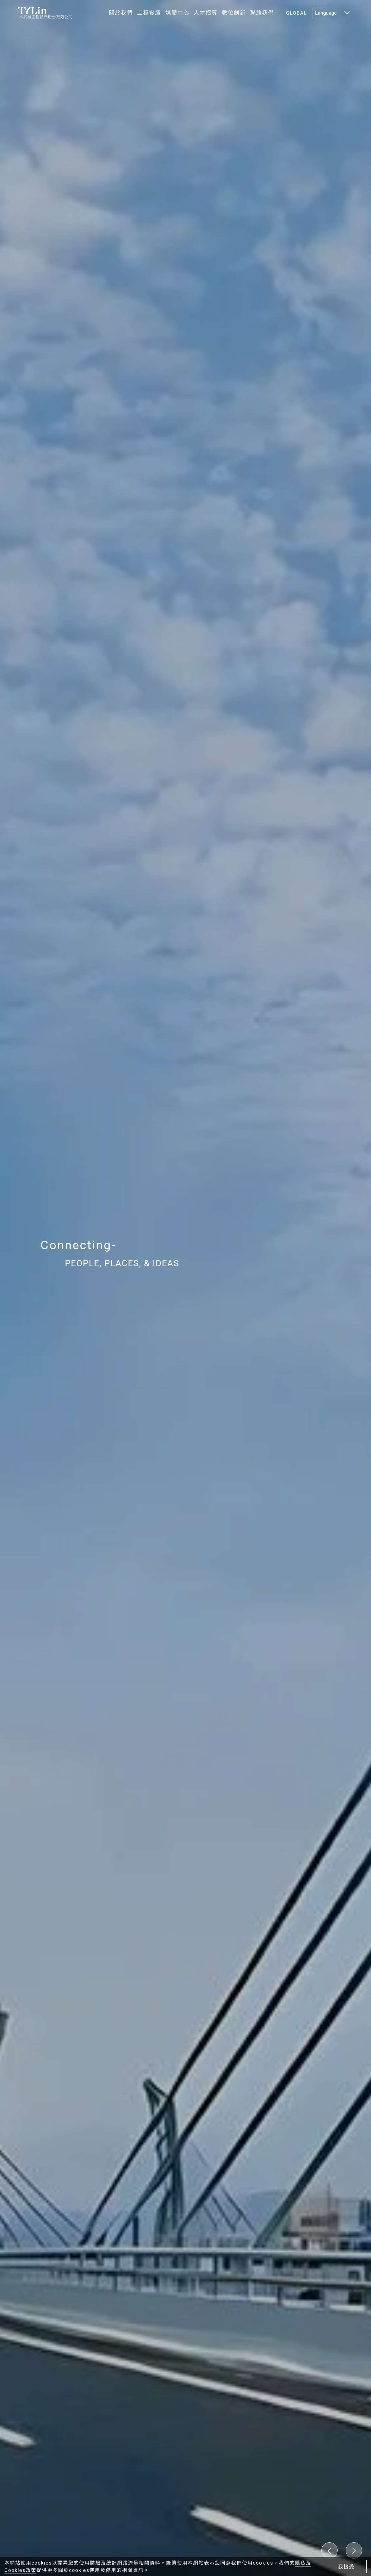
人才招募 (206, 13)
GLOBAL (297, 13)
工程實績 (149, 13)
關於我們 (121, 13)
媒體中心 (177, 13)
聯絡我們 (262, 13)
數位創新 (234, 13)
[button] (354, 2550)
